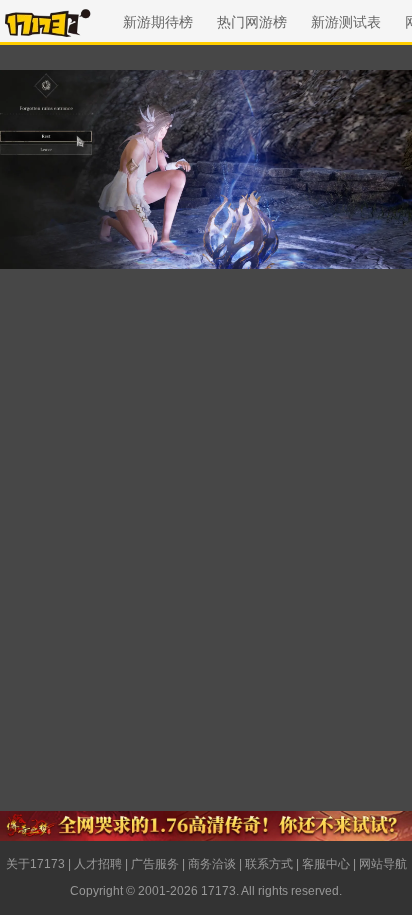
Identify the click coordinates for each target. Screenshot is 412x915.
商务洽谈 (212, 864)
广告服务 (155, 864)
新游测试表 (346, 22)
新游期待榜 (158, 22)
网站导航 (383, 864)
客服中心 (326, 864)
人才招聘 (98, 864)
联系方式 (269, 864)
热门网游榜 (252, 22)
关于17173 (35, 864)
